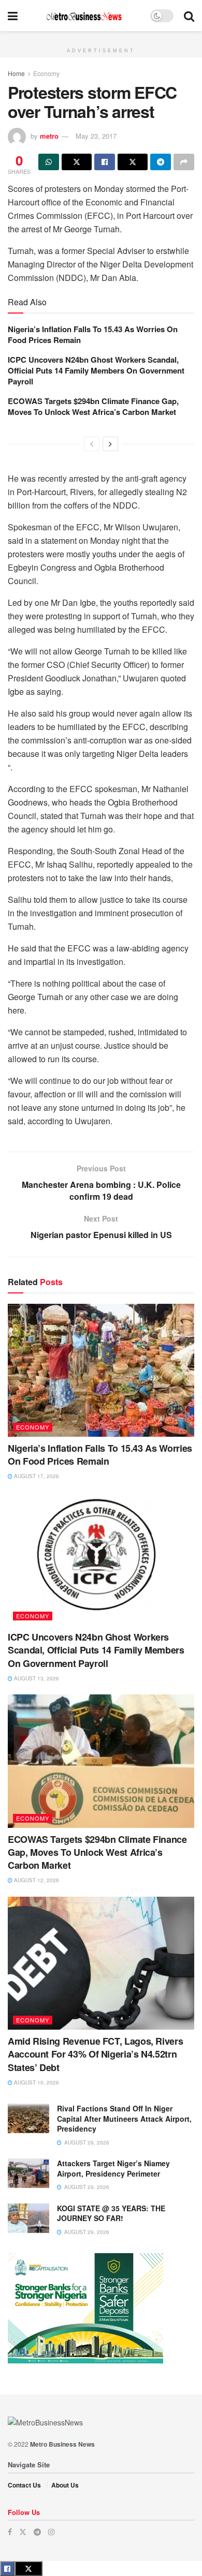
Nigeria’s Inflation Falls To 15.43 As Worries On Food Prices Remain (93, 334)
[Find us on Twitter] (23, 2532)
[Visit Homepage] (84, 16)
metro (49, 136)
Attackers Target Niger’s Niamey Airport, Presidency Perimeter (113, 2168)
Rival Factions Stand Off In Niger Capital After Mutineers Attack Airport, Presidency (124, 2118)
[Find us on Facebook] (10, 2532)
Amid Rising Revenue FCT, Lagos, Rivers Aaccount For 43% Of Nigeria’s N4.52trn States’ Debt (95, 2054)
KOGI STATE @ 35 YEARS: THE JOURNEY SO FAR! (111, 2213)
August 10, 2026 (36, 2082)
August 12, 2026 (36, 1880)
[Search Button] (189, 16)
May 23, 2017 (96, 136)
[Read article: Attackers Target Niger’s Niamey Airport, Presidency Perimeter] (28, 2173)
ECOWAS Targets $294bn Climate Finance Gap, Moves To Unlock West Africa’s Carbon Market (93, 406)
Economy (46, 73)
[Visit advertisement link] (101, 37)
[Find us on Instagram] (51, 2532)
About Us (65, 2485)
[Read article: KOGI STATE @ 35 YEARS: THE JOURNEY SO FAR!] (28, 2218)
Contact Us (24, 2485)
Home (16, 73)
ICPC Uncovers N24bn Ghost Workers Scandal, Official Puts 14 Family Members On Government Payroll (96, 370)
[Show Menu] (13, 16)
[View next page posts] (110, 444)
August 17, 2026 (36, 1476)
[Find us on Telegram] (37, 2532)
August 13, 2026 (36, 1678)
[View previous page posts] (92, 444)
